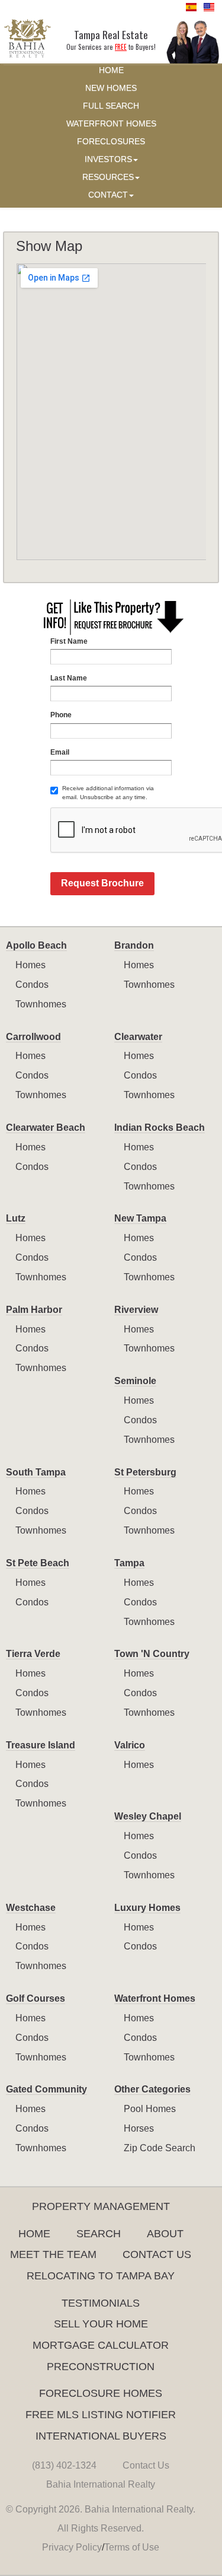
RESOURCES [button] (108, 177)
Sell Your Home (101, 2324)
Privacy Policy (72, 2547)
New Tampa (140, 1218)
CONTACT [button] (108, 195)
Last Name (69, 678)
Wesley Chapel (148, 1816)
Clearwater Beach (46, 1128)
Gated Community (46, 2089)
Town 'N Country (152, 1654)
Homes (30, 965)
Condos (32, 985)
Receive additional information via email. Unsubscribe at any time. (108, 792)
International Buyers (101, 2436)
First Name (69, 641)
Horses (139, 2128)
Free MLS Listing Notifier (101, 2415)
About (165, 2234)
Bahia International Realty (101, 2484)
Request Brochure (102, 883)
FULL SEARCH (111, 106)
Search (99, 2234)
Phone (61, 715)
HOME (111, 70)
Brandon (134, 945)
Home (34, 2234)
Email (60, 752)
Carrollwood (33, 1037)
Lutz (16, 1218)
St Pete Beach (38, 1563)
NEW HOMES (111, 88)
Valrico (130, 1745)
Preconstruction (101, 2367)
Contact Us (157, 2254)
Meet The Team (53, 2254)
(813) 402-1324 (64, 2465)
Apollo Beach (36, 945)
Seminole (135, 1381)
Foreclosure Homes (101, 2393)
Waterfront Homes (155, 1998)
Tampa (129, 1563)
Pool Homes (150, 2109)
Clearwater (138, 1037)
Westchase (31, 1908)
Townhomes (41, 1004)
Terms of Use (132, 2547)
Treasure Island (41, 1745)
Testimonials (101, 2303)
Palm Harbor (34, 1310)
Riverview (136, 1310)
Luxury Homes (147, 1908)
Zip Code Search (160, 2148)
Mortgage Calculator (101, 2345)
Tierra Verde (33, 1654)
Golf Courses (36, 1998)
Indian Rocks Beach (160, 1128)
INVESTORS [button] (108, 159)
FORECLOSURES (111, 141)
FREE (121, 47)
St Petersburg (145, 1472)
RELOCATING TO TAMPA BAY (101, 2276)
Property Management (101, 2206)
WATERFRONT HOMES (111, 124)
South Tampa (36, 1472)
